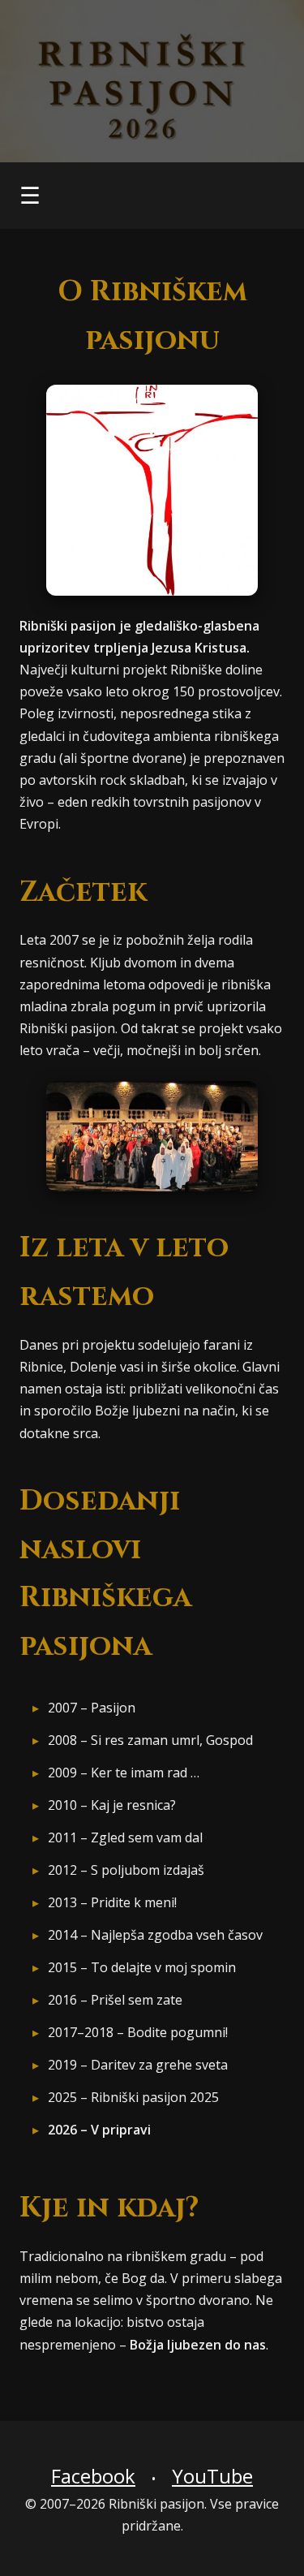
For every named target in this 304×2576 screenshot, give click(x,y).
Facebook (93, 2476)
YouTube (212, 2476)
